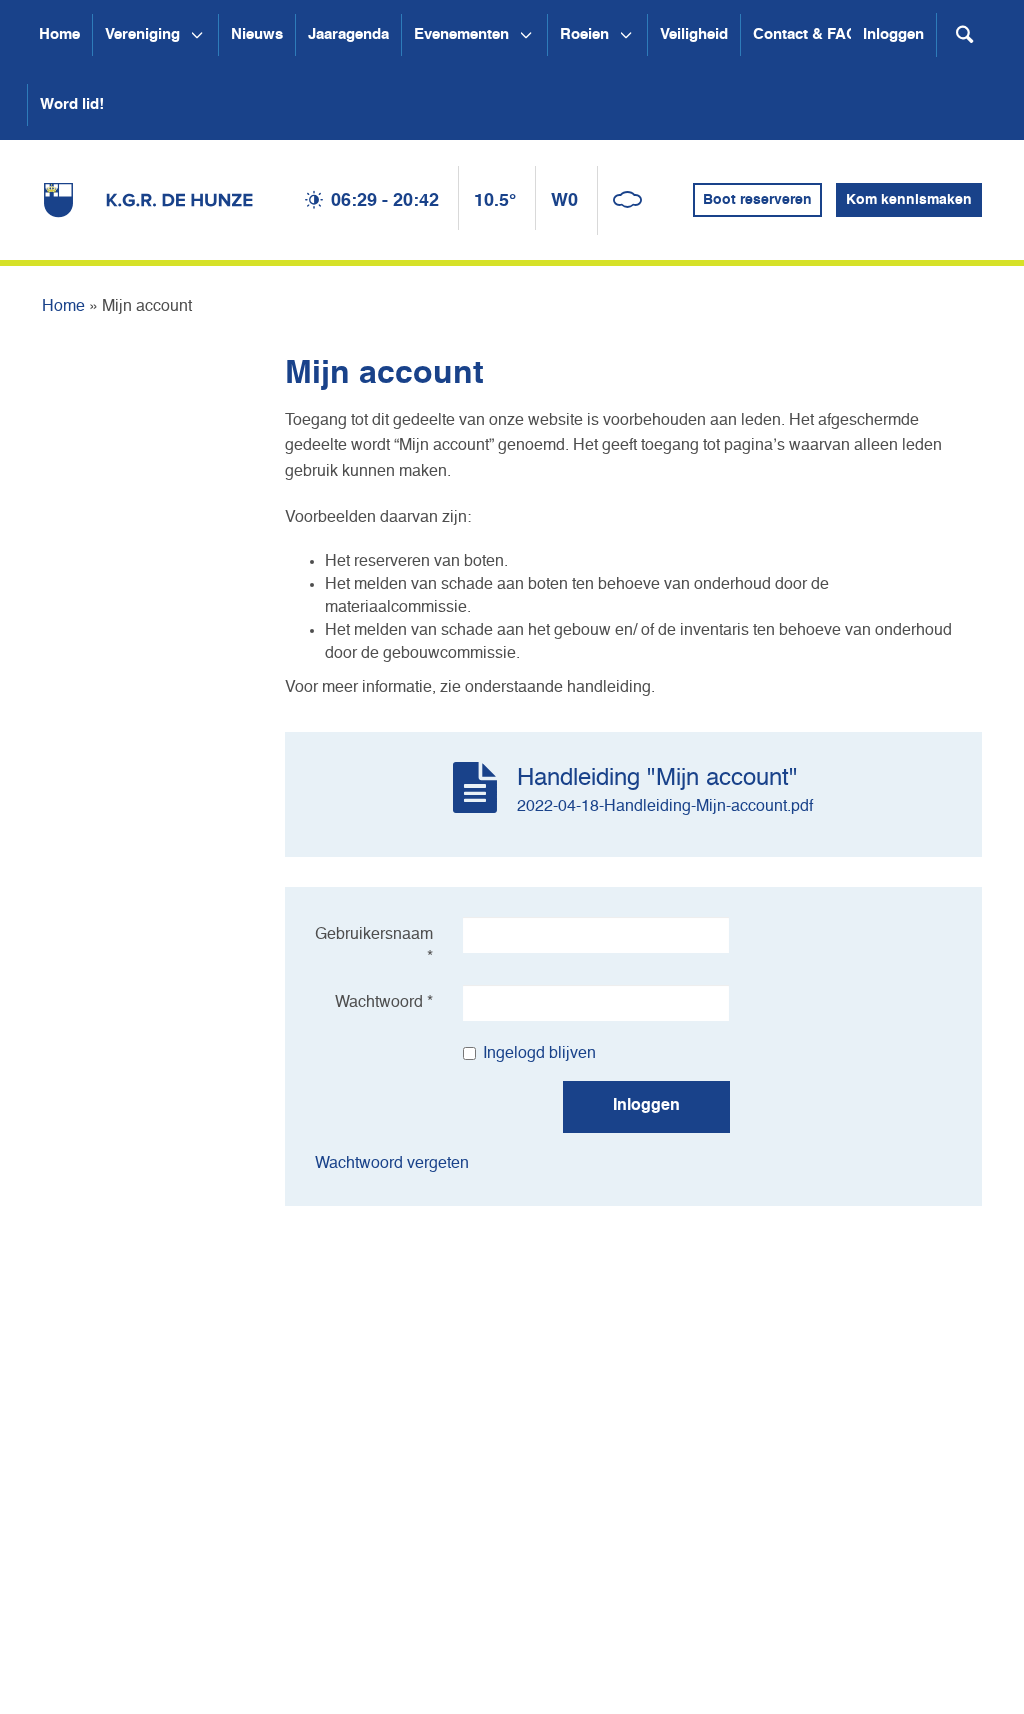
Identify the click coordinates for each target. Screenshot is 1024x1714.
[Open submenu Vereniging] (197, 35)
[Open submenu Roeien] (626, 35)
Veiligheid (694, 34)
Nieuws (257, 34)
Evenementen (461, 34)
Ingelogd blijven (539, 1054)
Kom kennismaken (909, 200)
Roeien (584, 34)
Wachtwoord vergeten (392, 1164)
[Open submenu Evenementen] (526, 35)
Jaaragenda (348, 34)
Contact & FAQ (805, 34)
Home (59, 34)
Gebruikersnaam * (374, 946)
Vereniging (142, 34)
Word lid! (72, 104)
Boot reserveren (757, 200)
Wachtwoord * (384, 1003)
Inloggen (893, 34)
